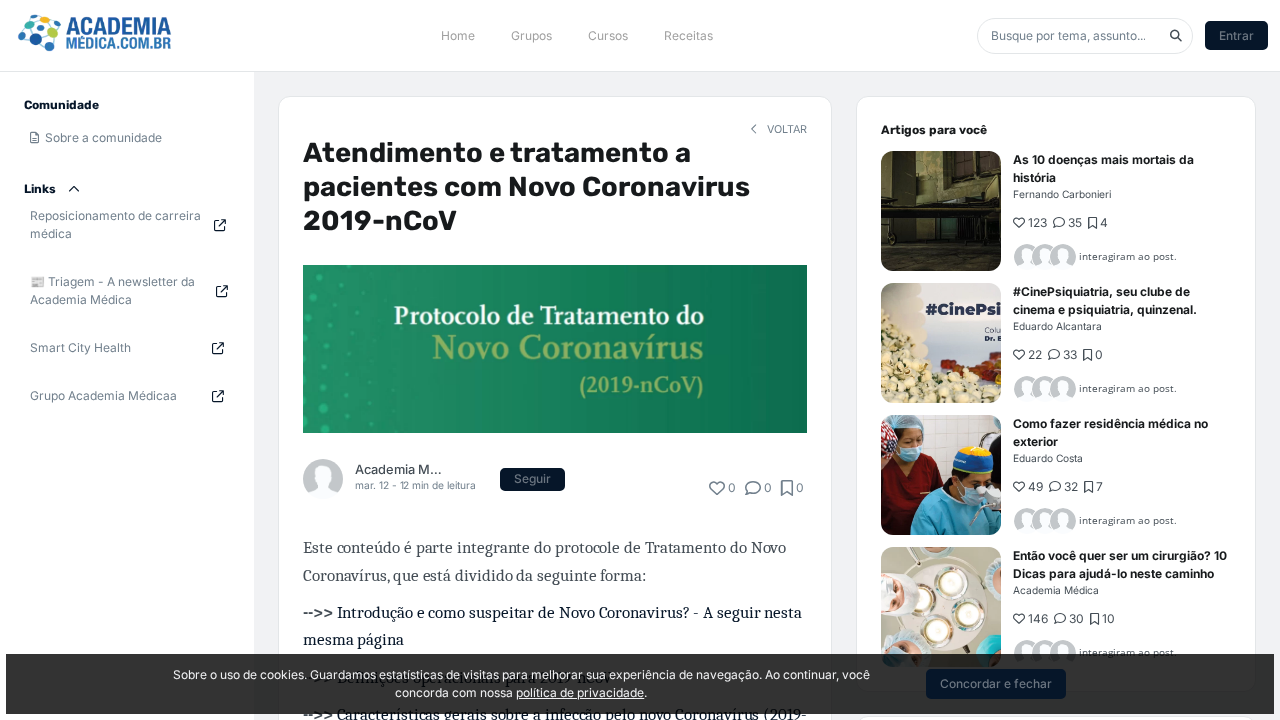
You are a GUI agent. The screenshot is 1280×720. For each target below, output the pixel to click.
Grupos (531, 35)
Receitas (688, 35)
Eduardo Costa (1048, 458)
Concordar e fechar (996, 683)
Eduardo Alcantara (1057, 326)
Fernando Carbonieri (1062, 194)
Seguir (532, 478)
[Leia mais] (941, 211)
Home (458, 35)
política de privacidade (580, 692)
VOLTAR (785, 129)
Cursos (608, 35)
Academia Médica (398, 469)
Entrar (1236, 35)
